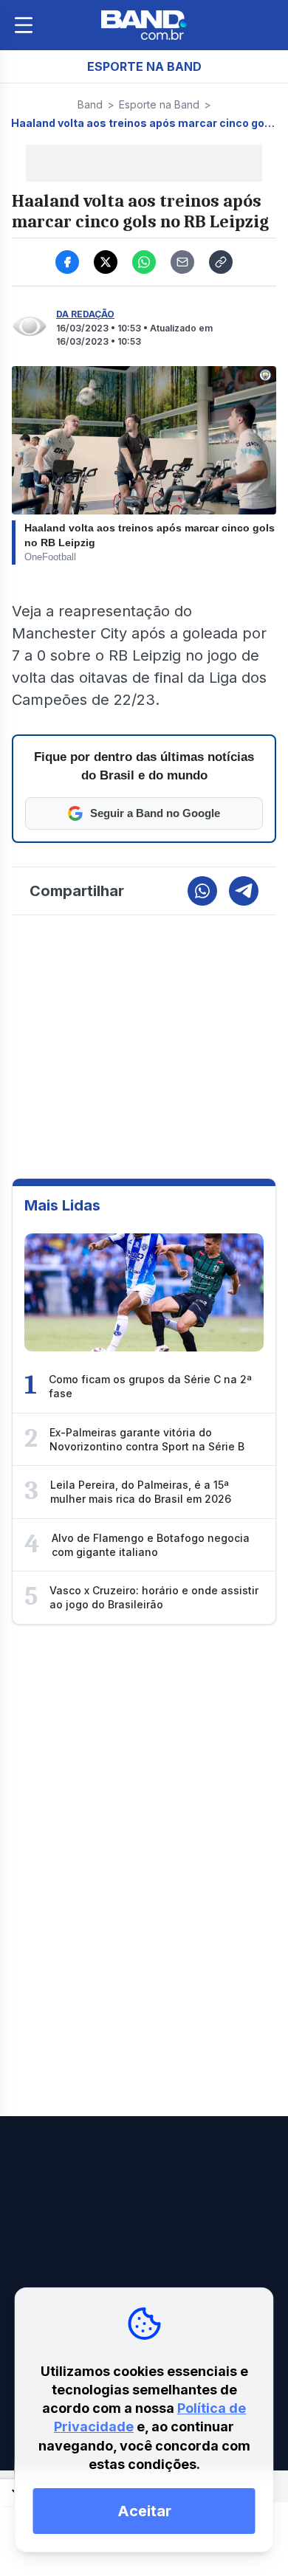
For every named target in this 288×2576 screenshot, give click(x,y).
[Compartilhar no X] (106, 262)
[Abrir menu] (24, 25)
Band (90, 104)
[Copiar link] (221, 262)
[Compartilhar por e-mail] (182, 262)
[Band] (144, 25)
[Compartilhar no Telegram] (244, 891)
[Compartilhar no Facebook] (67, 262)
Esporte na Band (159, 104)
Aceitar (144, 2511)
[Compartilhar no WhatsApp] (144, 262)
